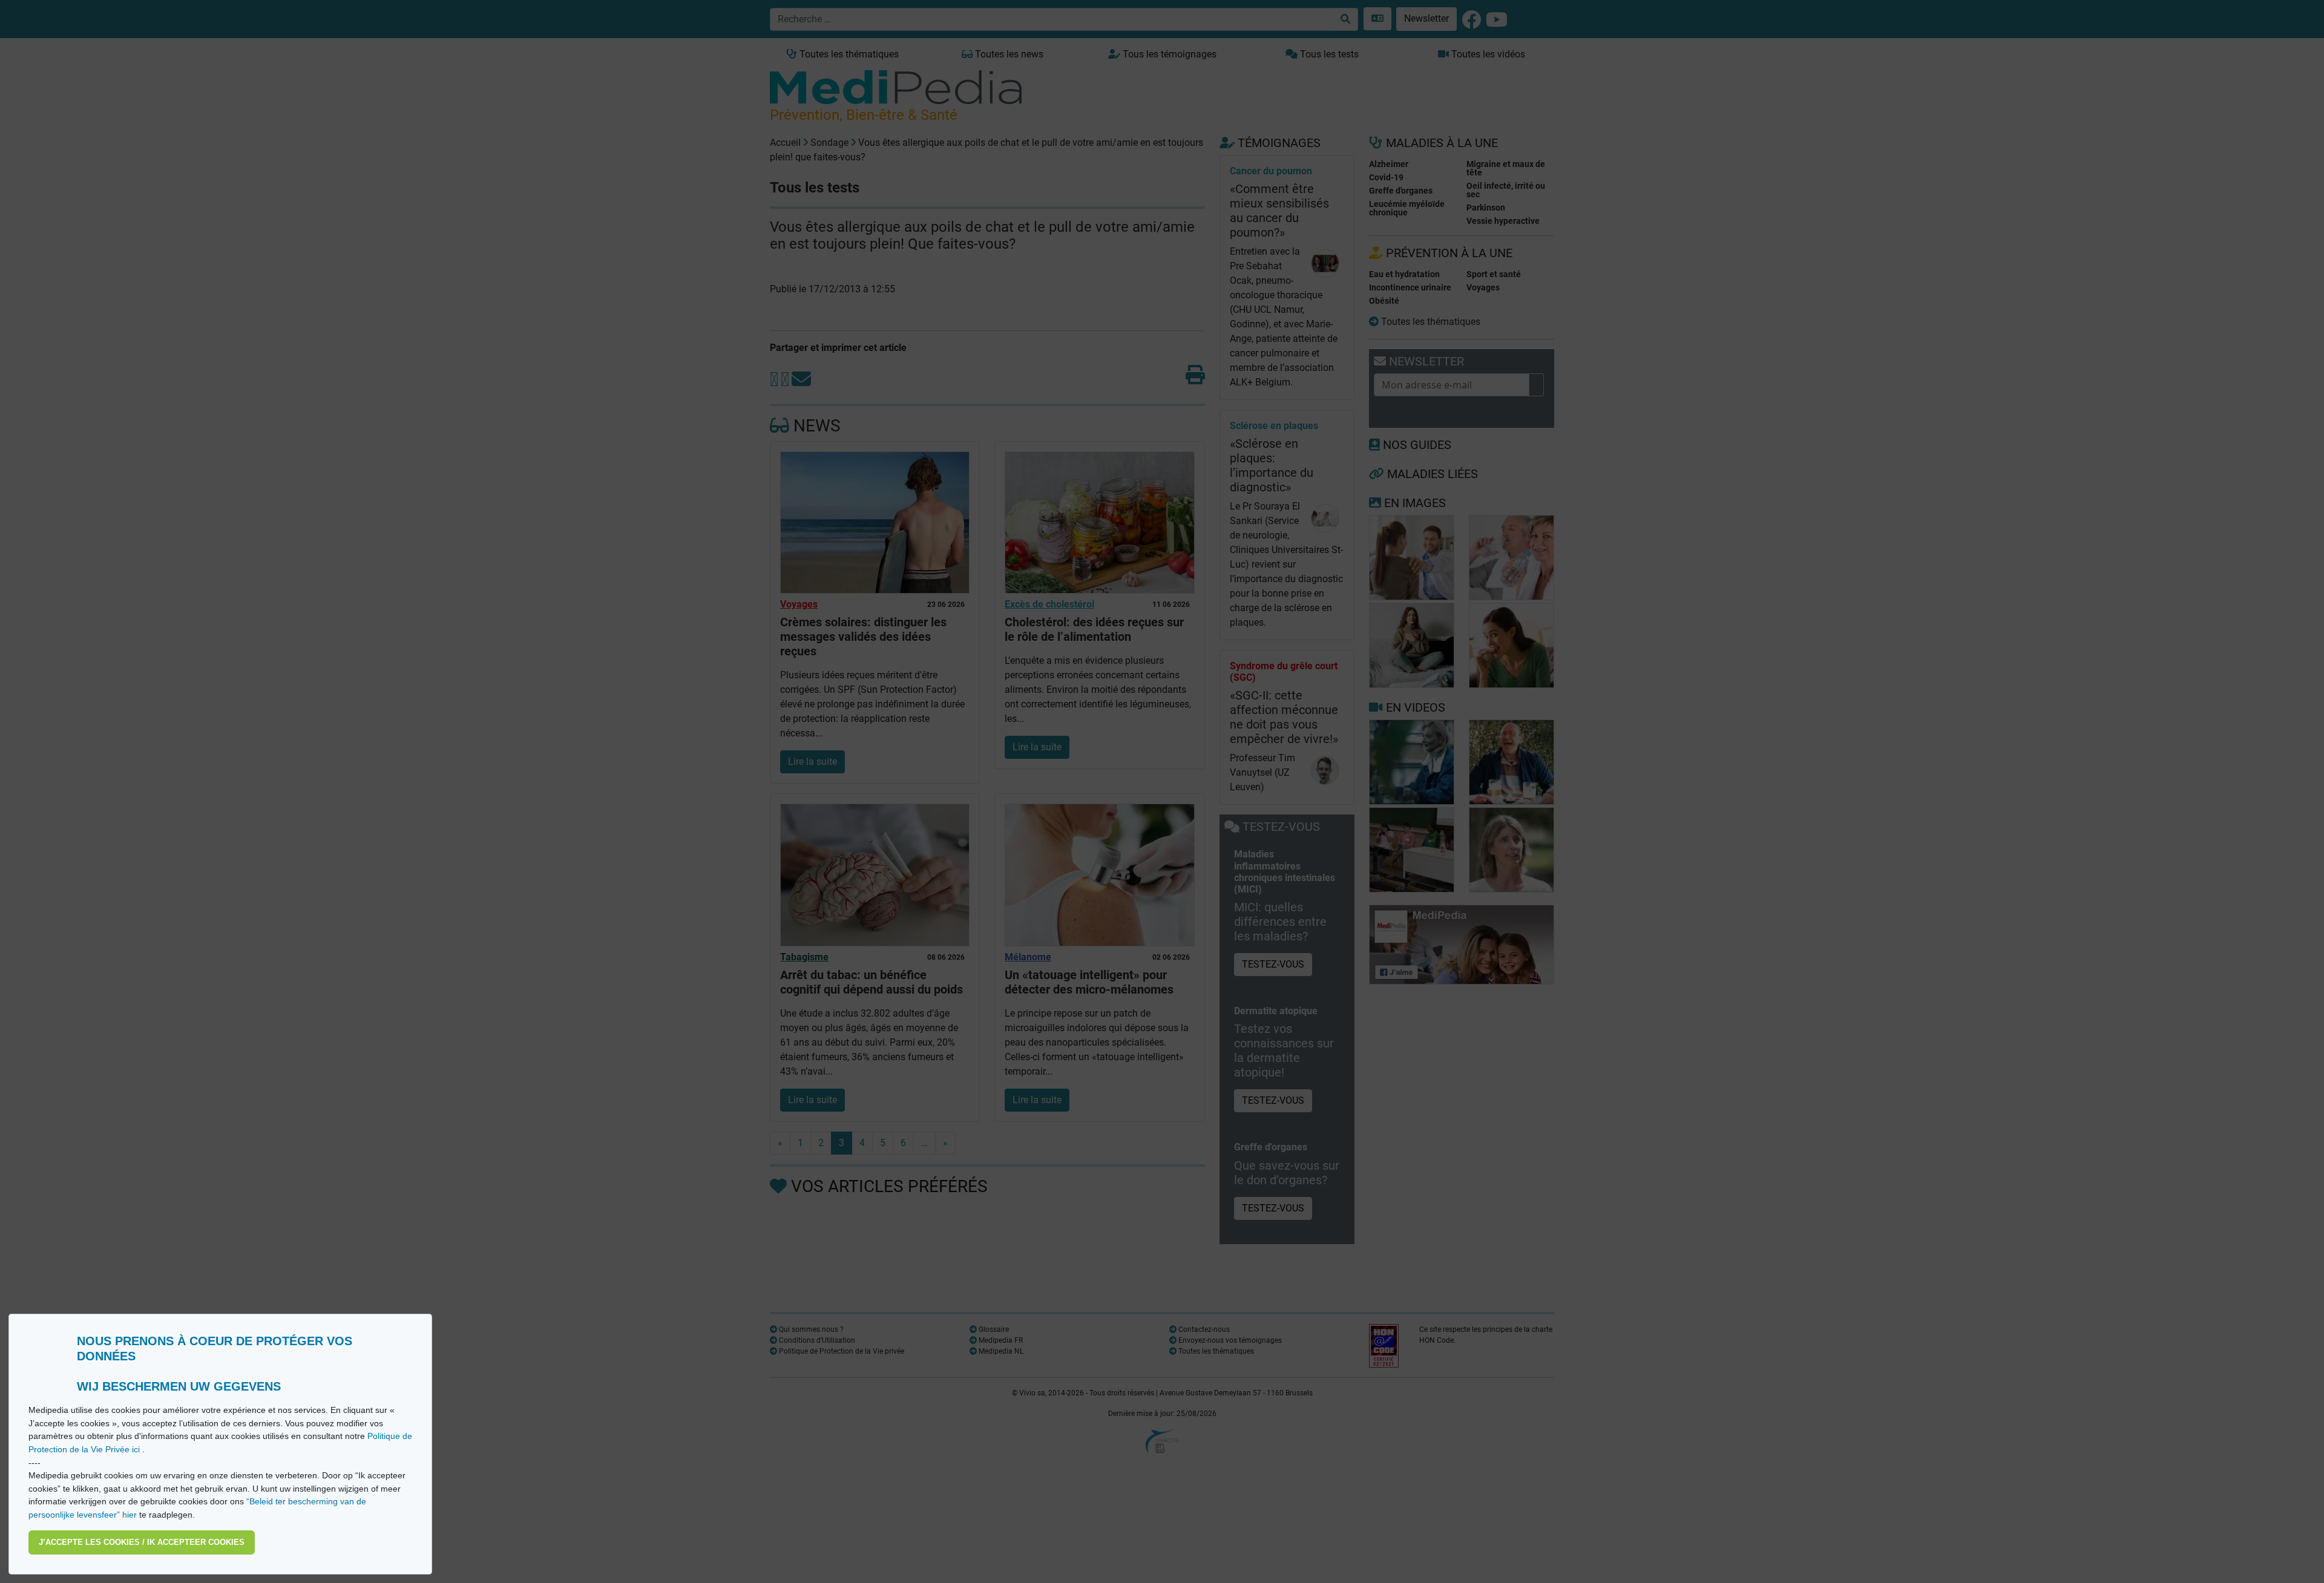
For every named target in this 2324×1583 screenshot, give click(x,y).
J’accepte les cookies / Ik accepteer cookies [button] (142, 1542)
